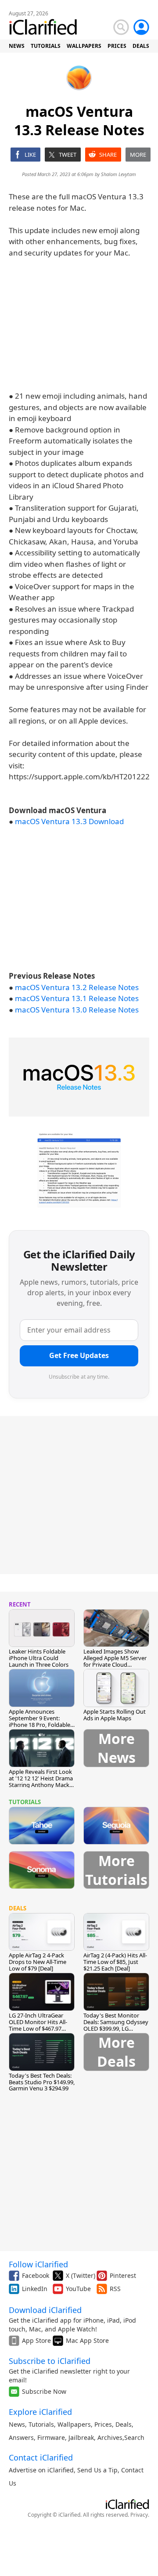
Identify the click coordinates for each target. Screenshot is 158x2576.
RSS (115, 2289)
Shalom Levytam (118, 174)
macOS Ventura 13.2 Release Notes (77, 987)
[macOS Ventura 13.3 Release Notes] (79, 1077)
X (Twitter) (81, 2275)
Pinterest (123, 2275)
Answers (21, 2437)
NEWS (17, 46)
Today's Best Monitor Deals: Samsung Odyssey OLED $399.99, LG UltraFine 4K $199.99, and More (116, 2028)
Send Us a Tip (97, 2470)
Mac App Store (87, 2340)
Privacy (139, 2515)
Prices (103, 2424)
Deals (124, 2424)
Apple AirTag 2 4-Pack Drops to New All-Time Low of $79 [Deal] (38, 1962)
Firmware (51, 2437)
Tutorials (41, 2424)
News (17, 2424)
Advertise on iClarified (41, 2470)
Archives (110, 2437)
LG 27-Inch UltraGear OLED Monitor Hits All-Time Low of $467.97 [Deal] (38, 2025)
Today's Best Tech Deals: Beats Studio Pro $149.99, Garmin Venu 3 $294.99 (42, 2082)
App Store (36, 2340)
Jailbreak (81, 2437)
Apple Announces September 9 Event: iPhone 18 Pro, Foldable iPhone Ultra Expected (39, 1721)
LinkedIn (35, 2289)
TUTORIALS (46, 46)
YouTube (78, 2289)
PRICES (117, 46)
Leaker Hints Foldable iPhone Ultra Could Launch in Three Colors (39, 1658)
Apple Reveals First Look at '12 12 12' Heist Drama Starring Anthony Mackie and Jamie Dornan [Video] (41, 1785)
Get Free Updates (79, 1355)
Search (134, 2437)
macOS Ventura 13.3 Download (69, 821)
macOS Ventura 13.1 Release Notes (77, 998)
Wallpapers (74, 2424)
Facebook (36, 2275)
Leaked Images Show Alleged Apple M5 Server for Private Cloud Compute (115, 1661)
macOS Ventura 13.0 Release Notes (77, 1010)
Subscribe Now (44, 2391)
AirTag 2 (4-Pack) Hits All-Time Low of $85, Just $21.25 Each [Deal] (115, 1962)
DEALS (141, 46)
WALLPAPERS (84, 46)
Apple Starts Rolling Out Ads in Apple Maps (115, 1715)
